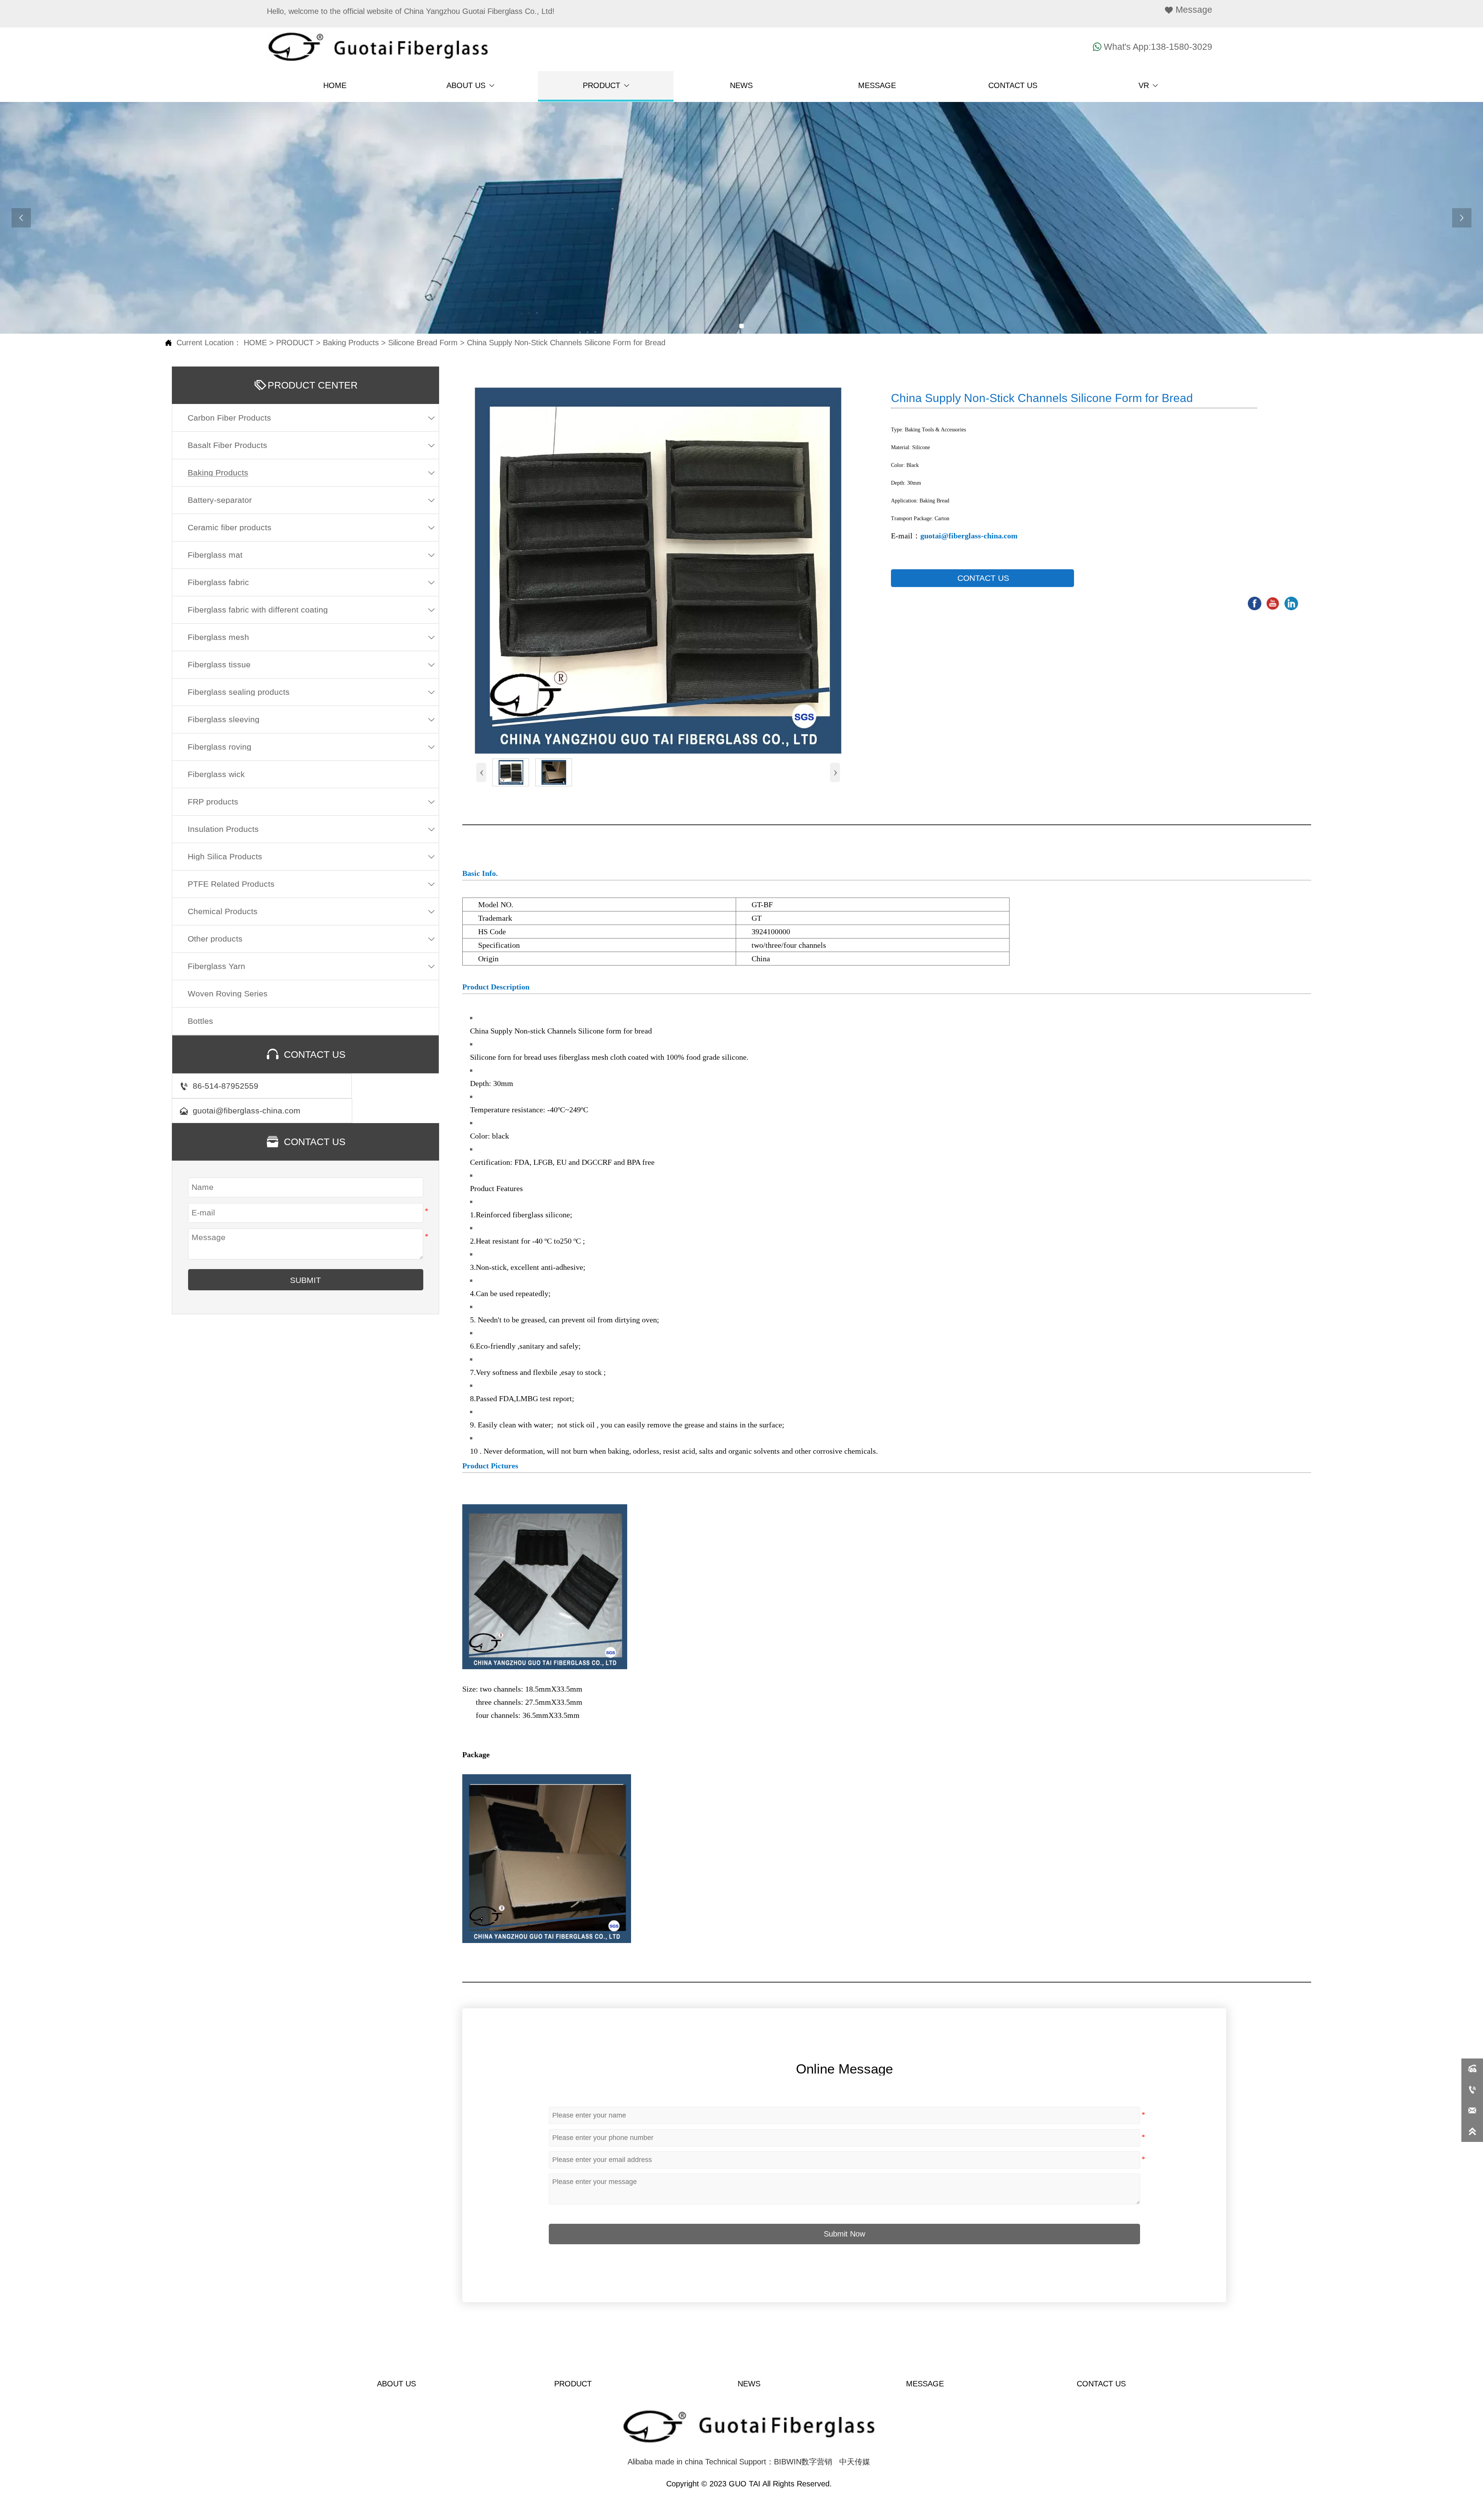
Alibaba (640, 2462)
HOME (255, 343)
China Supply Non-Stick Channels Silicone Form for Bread (566, 343)
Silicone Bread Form (423, 343)
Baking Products (351, 343)
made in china (679, 2462)
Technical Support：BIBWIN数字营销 (769, 2462)
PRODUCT (295, 343)
